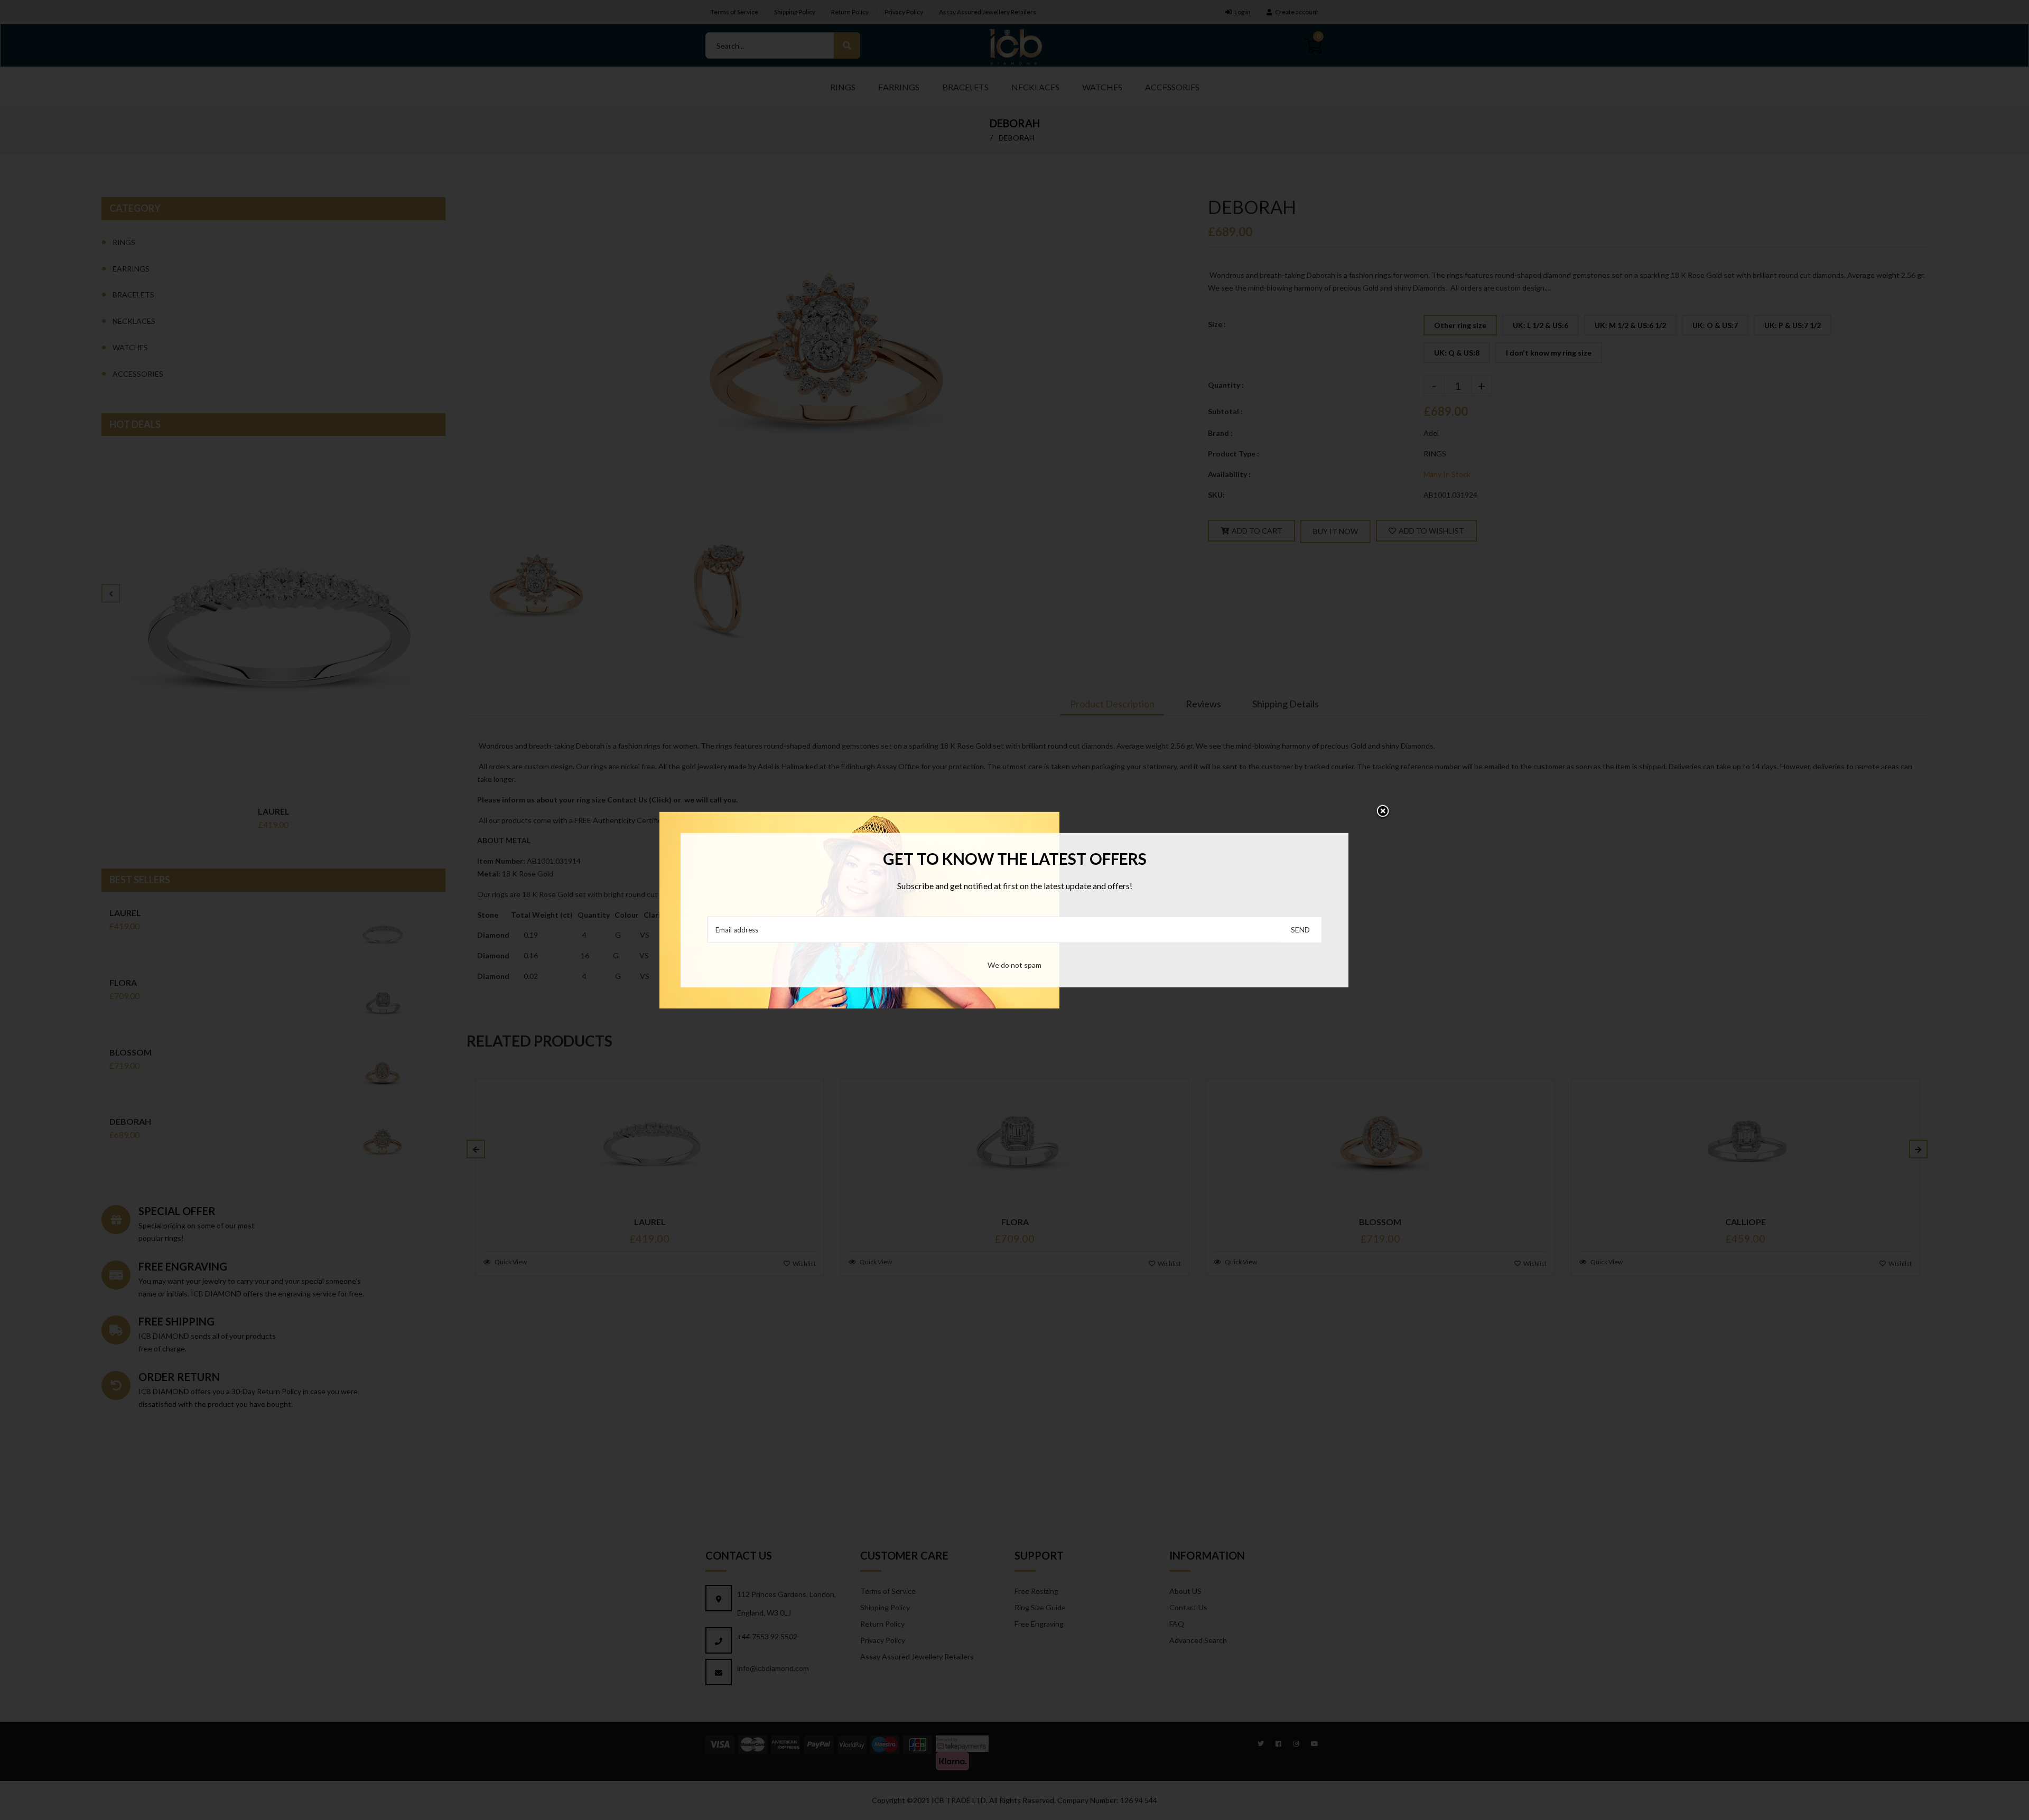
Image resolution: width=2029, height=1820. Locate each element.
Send (1300, 930)
